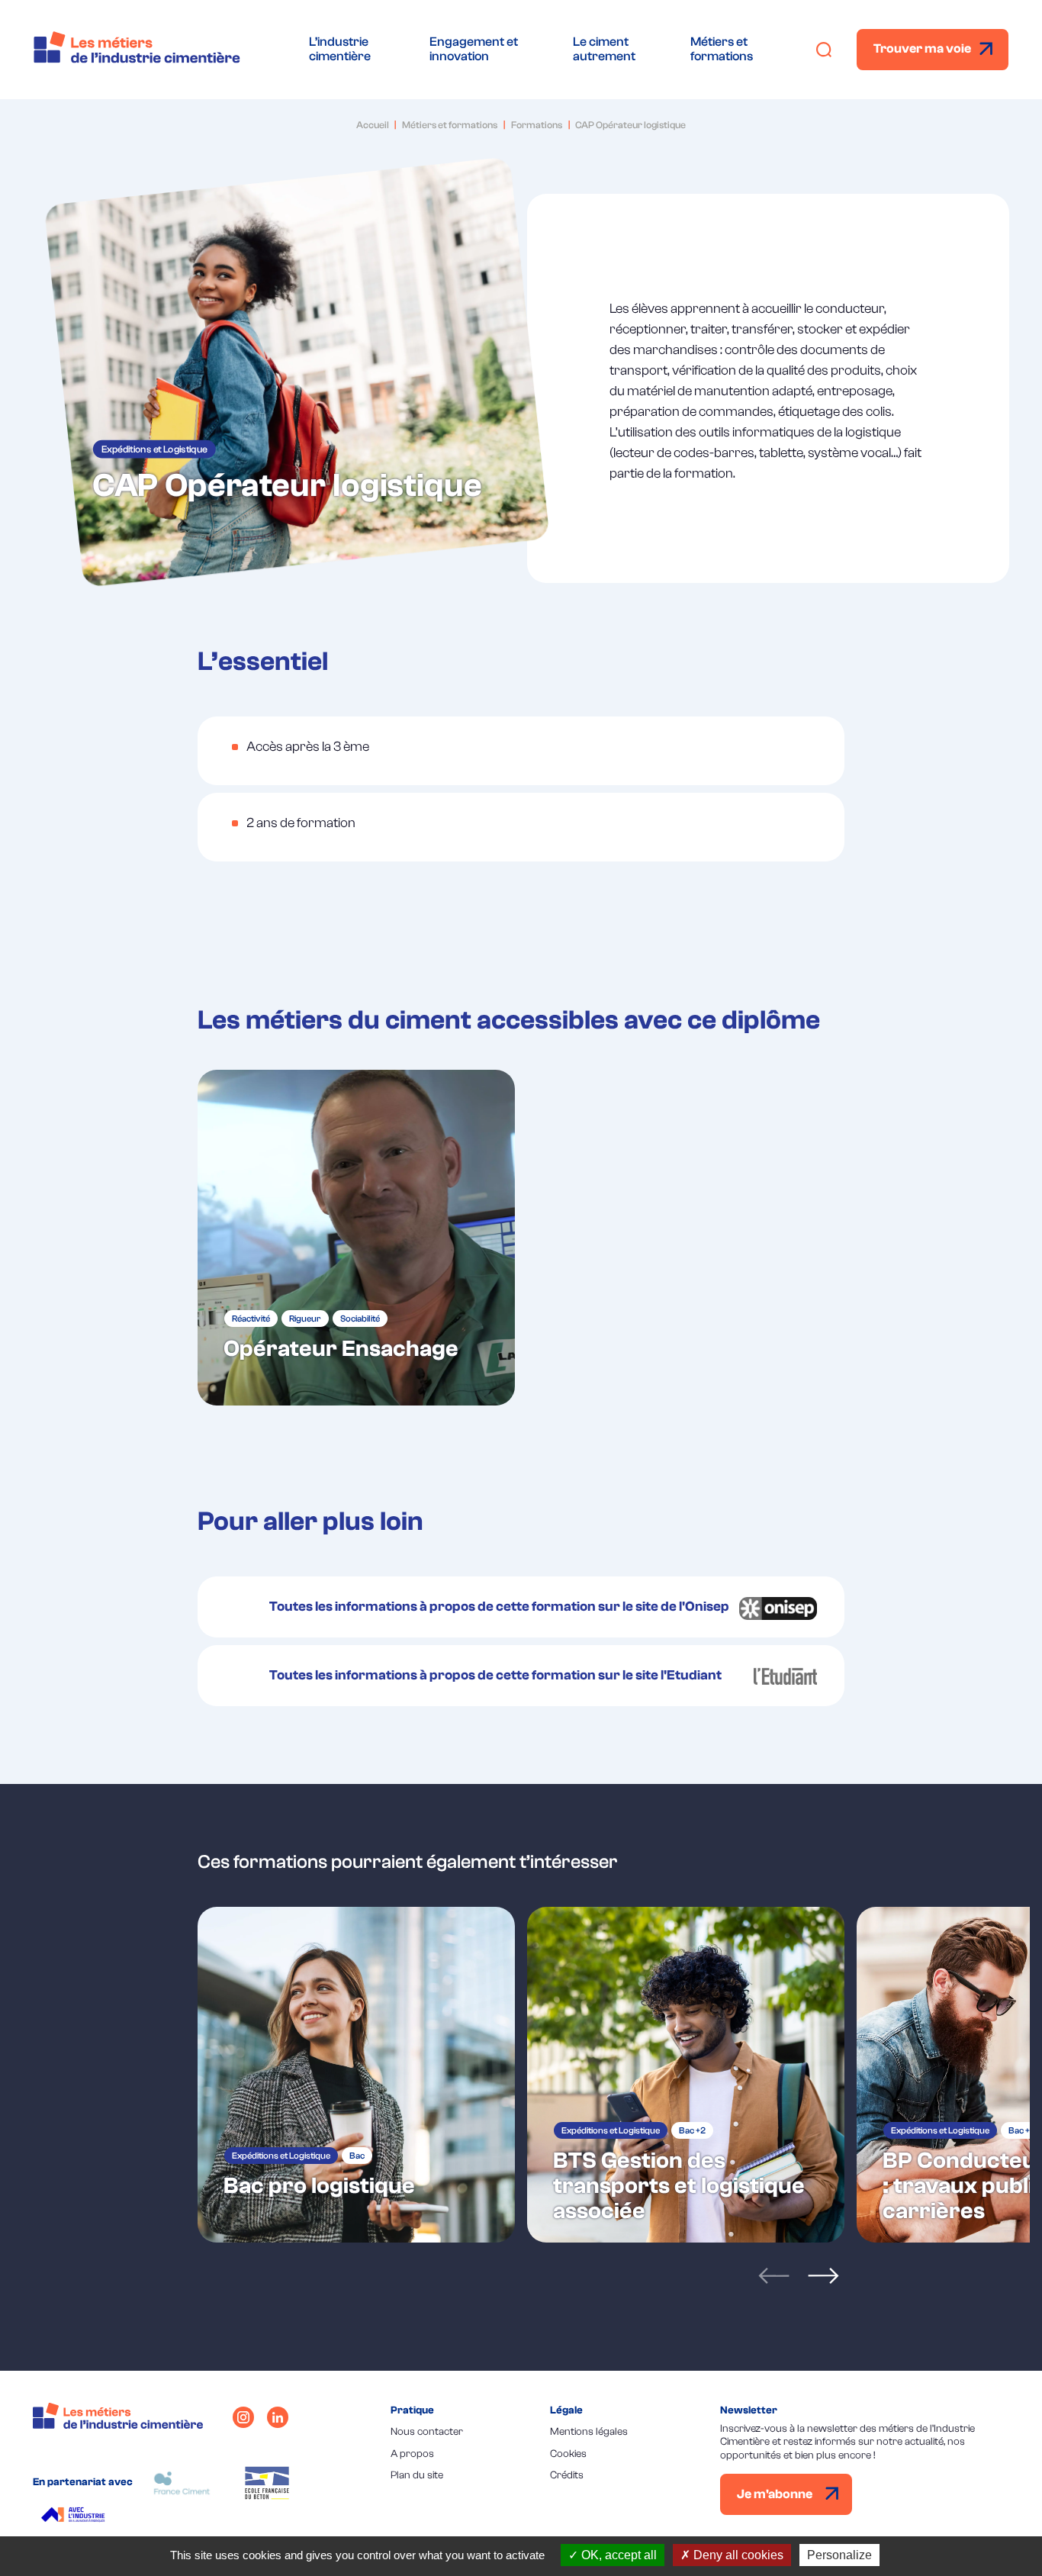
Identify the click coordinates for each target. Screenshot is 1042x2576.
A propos (412, 2454)
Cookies (568, 2454)
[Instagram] (243, 2417)
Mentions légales (589, 2432)
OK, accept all (617, 2555)
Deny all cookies (737, 2555)
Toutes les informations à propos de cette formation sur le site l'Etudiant (495, 1675)
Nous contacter (427, 2432)
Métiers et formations (450, 125)
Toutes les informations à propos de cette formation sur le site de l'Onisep (499, 1607)
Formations (537, 125)
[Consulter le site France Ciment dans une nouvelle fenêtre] (182, 2483)
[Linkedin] (278, 2417)
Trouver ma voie (922, 48)
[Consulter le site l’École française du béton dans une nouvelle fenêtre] (267, 2483)
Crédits (567, 2475)
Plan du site (417, 2475)
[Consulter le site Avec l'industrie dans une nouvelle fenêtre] (75, 2516)
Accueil (373, 125)
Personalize (839, 2555)
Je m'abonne (776, 2494)
